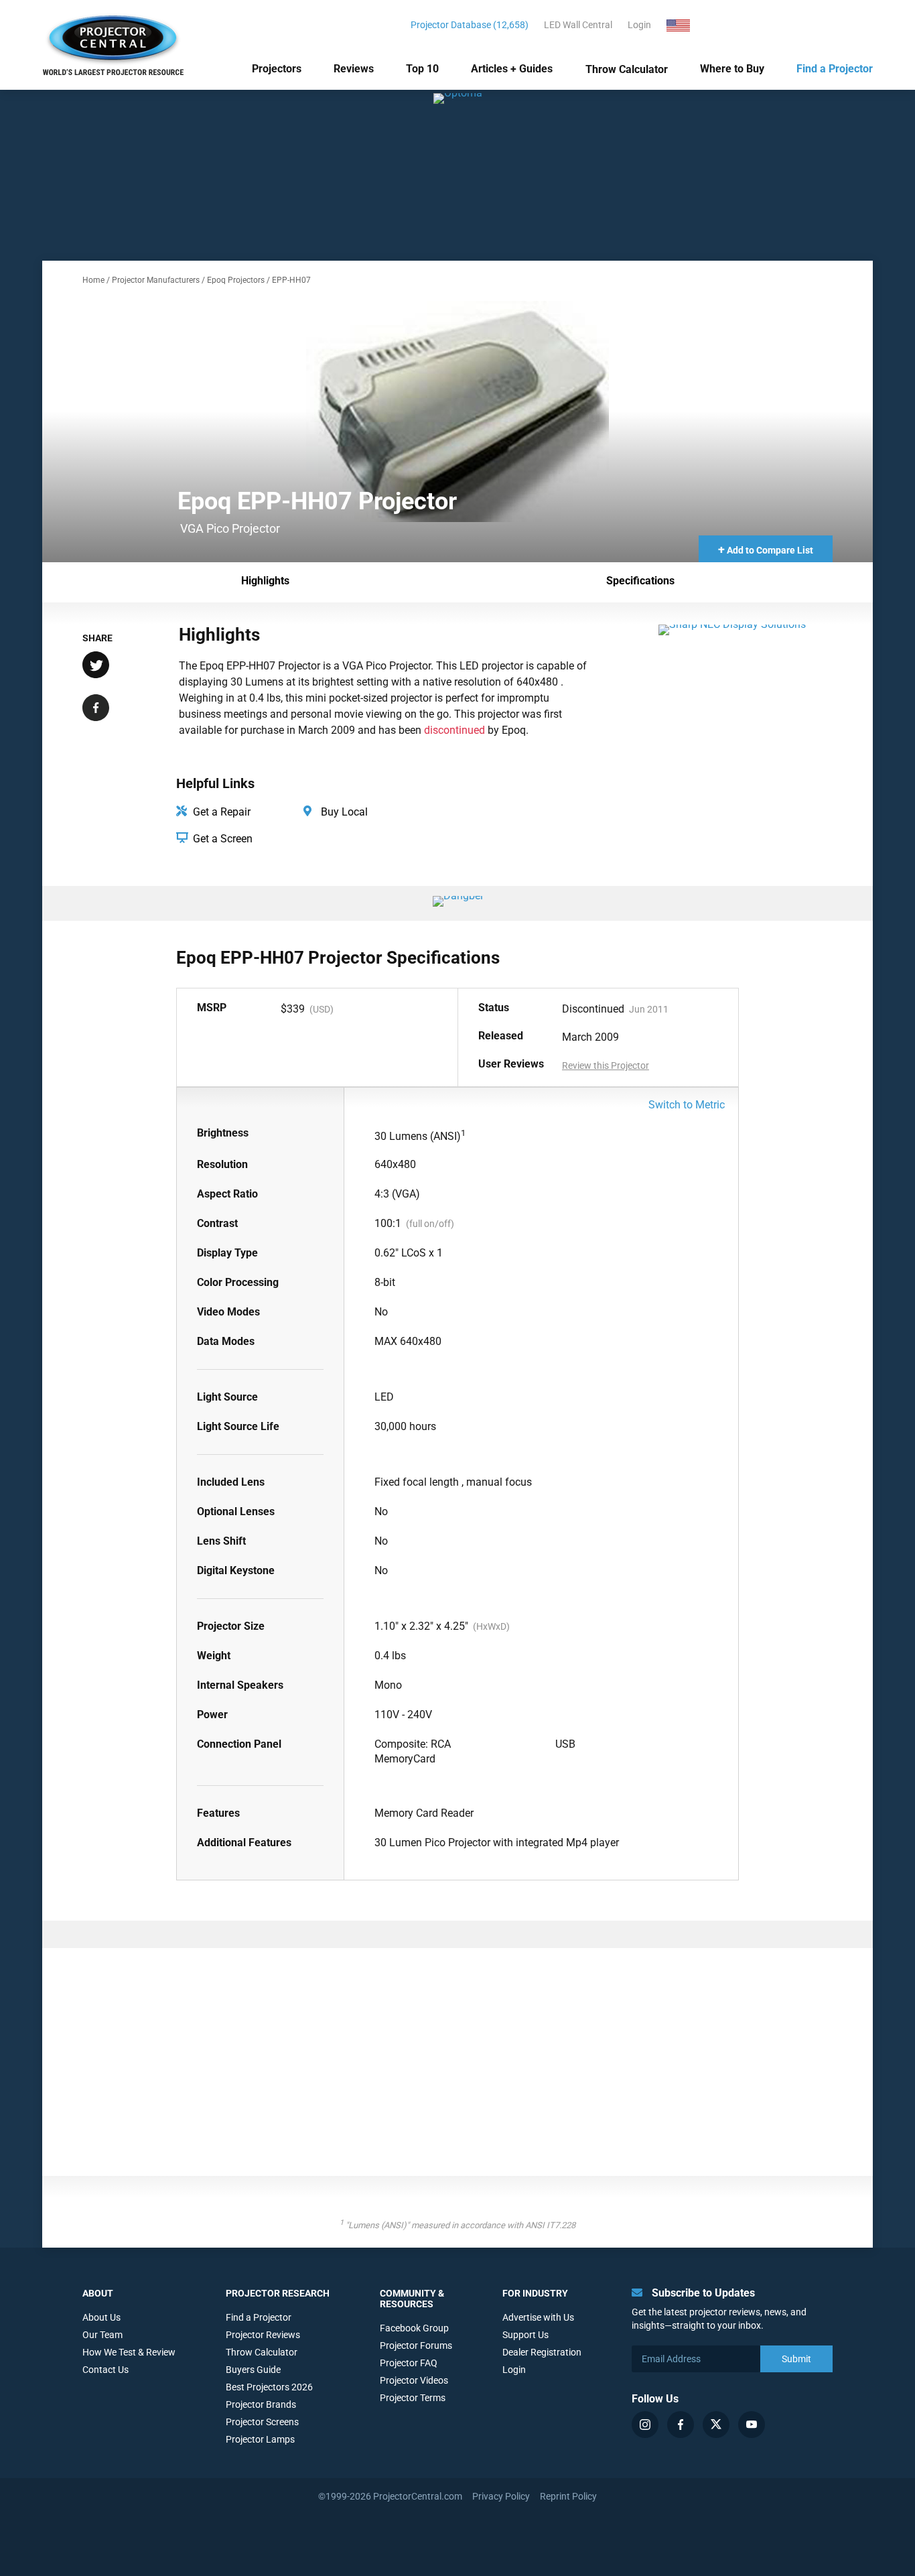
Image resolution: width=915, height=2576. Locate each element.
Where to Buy (732, 69)
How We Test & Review (129, 2352)
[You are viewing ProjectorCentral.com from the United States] (686, 25)
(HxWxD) (491, 1626)
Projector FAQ (409, 2363)
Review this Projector (606, 1066)
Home (93, 280)
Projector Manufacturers (156, 280)
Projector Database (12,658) (470, 25)
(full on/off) (430, 1224)
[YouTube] (752, 2425)
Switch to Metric (687, 1105)
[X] (716, 2425)
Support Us (525, 2335)
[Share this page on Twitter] (96, 666)
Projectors (277, 69)
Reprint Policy (568, 2496)
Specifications (640, 581)
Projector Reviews (263, 2335)
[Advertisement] (457, 2069)
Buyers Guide (253, 2370)
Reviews (354, 69)
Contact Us (105, 2370)
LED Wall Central (578, 25)
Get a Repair (220, 812)
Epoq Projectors (236, 280)
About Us (101, 2317)
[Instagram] (645, 2425)
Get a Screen (221, 839)
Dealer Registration (542, 2352)
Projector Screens (262, 2422)
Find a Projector (835, 69)
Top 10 (422, 69)
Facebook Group (414, 2328)
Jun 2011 (649, 1009)
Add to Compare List (766, 549)
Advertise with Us (538, 2317)
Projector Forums (416, 2345)
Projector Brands (261, 2404)
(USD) (322, 1009)
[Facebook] (681, 2425)
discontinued (454, 730)
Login (639, 25)
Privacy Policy (501, 2496)
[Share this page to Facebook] (96, 709)
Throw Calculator (627, 69)
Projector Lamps (260, 2439)
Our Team (102, 2335)
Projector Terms (413, 2398)
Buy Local (343, 812)
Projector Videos (414, 2380)
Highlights (265, 581)
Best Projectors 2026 (269, 2387)
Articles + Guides (512, 69)
